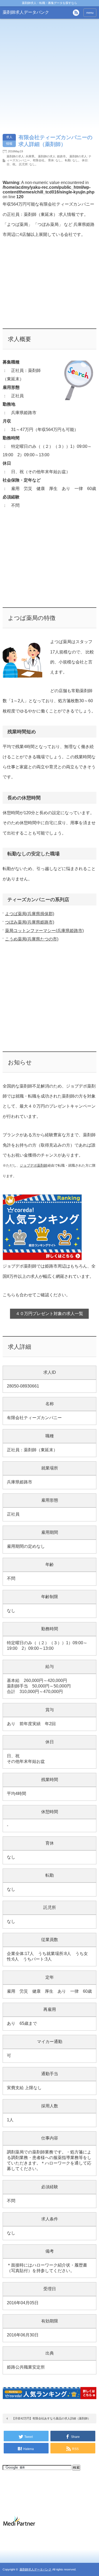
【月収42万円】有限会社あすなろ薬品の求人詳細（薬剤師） (51, 2418)
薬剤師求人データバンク (26, 12)
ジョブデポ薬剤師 (34, 1165)
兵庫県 (30, 156)
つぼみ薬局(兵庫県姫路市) (30, 922)
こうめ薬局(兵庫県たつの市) (32, 939)
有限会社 (39, 160)
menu (90, 13)
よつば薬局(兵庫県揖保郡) (30, 914)
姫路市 (61, 156)
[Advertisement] (50, 288)
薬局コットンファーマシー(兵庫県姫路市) (44, 931)
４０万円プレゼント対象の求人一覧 (49, 1314)
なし (58, 160)
